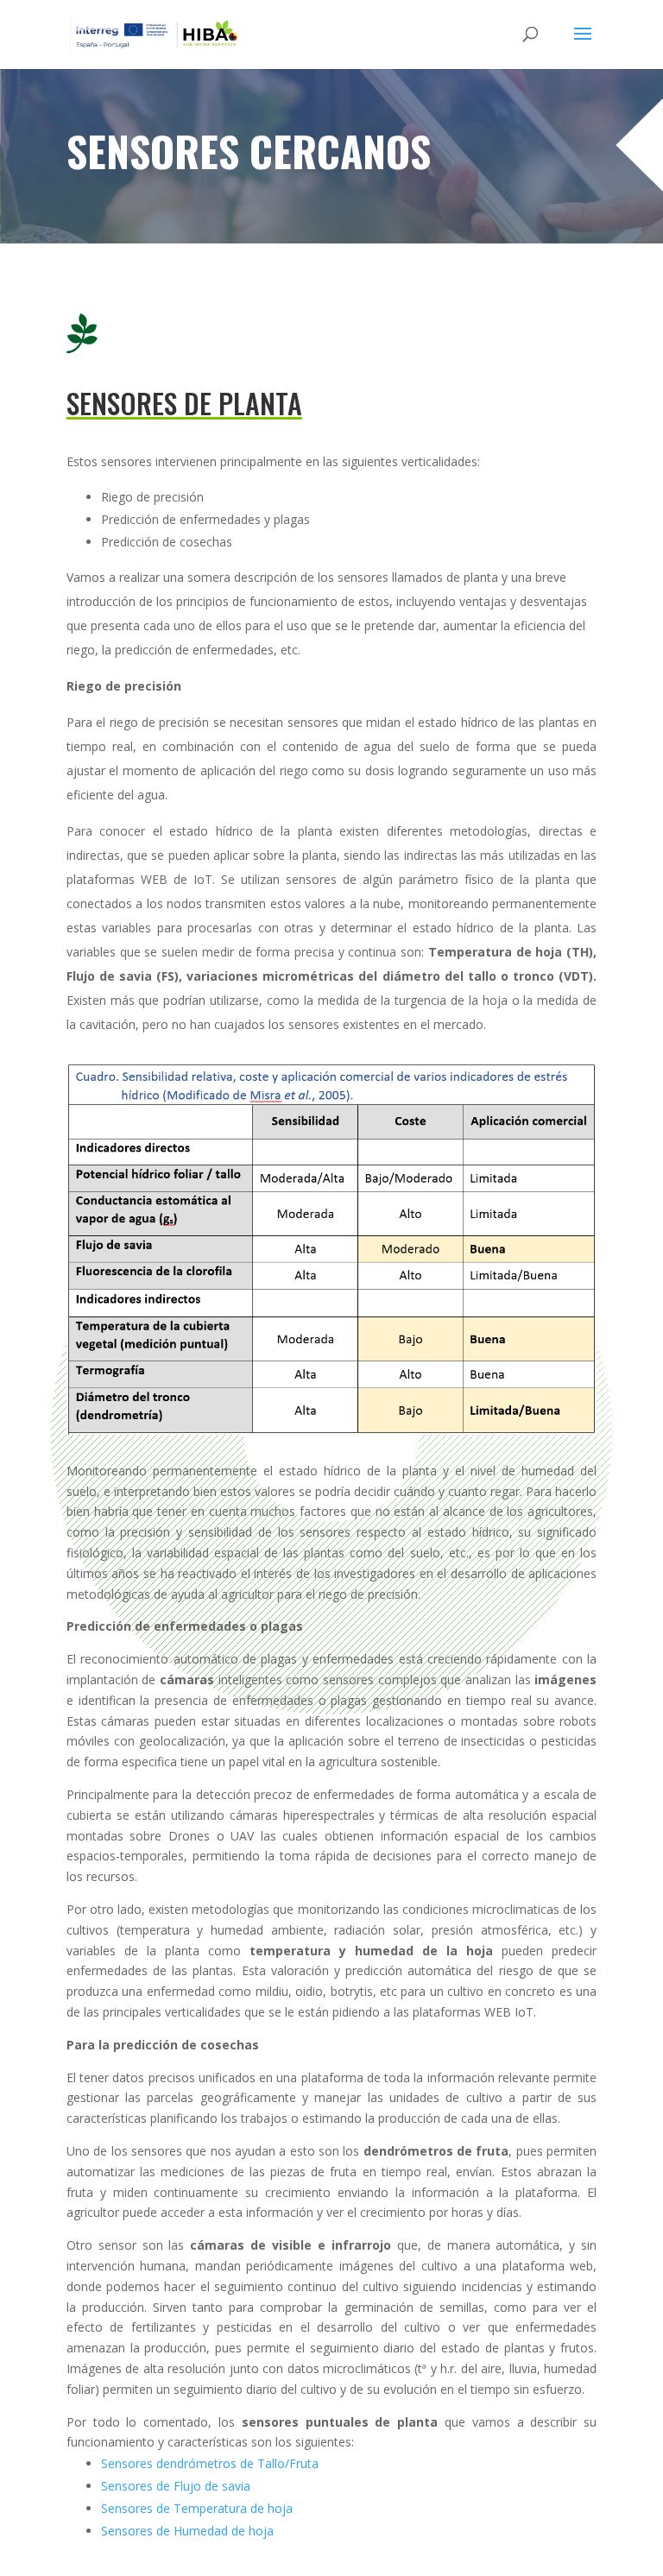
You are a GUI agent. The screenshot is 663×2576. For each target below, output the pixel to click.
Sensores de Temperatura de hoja (197, 2508)
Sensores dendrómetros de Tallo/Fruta (210, 2463)
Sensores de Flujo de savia (176, 2486)
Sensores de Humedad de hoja (187, 2531)
